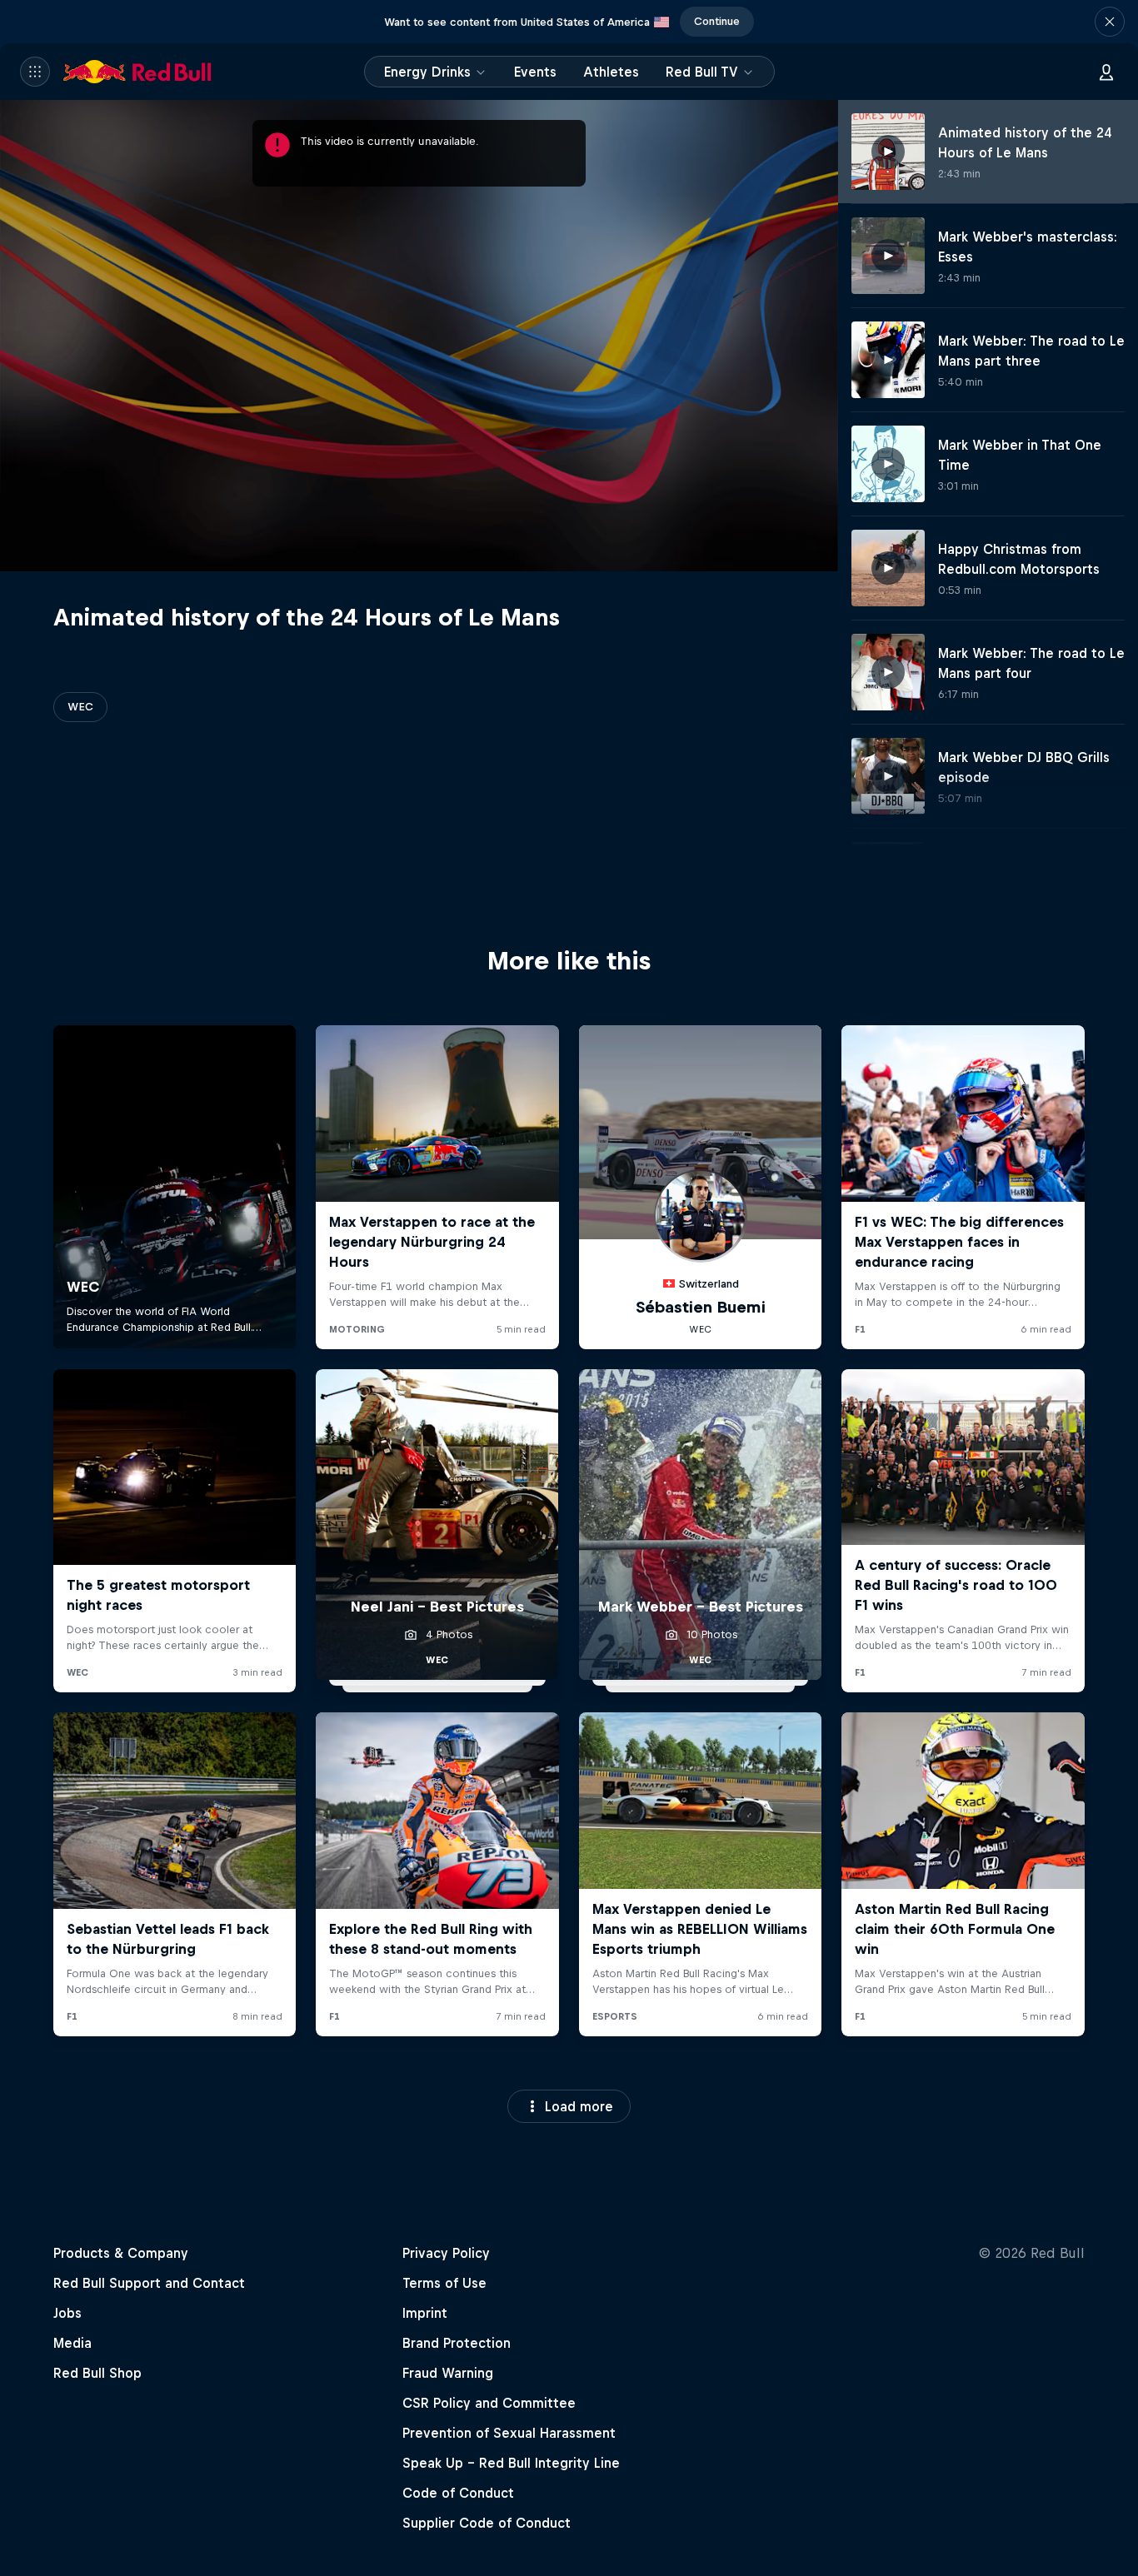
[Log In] (1106, 72)
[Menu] (35, 72)
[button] (1110, 22)
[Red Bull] (137, 72)
